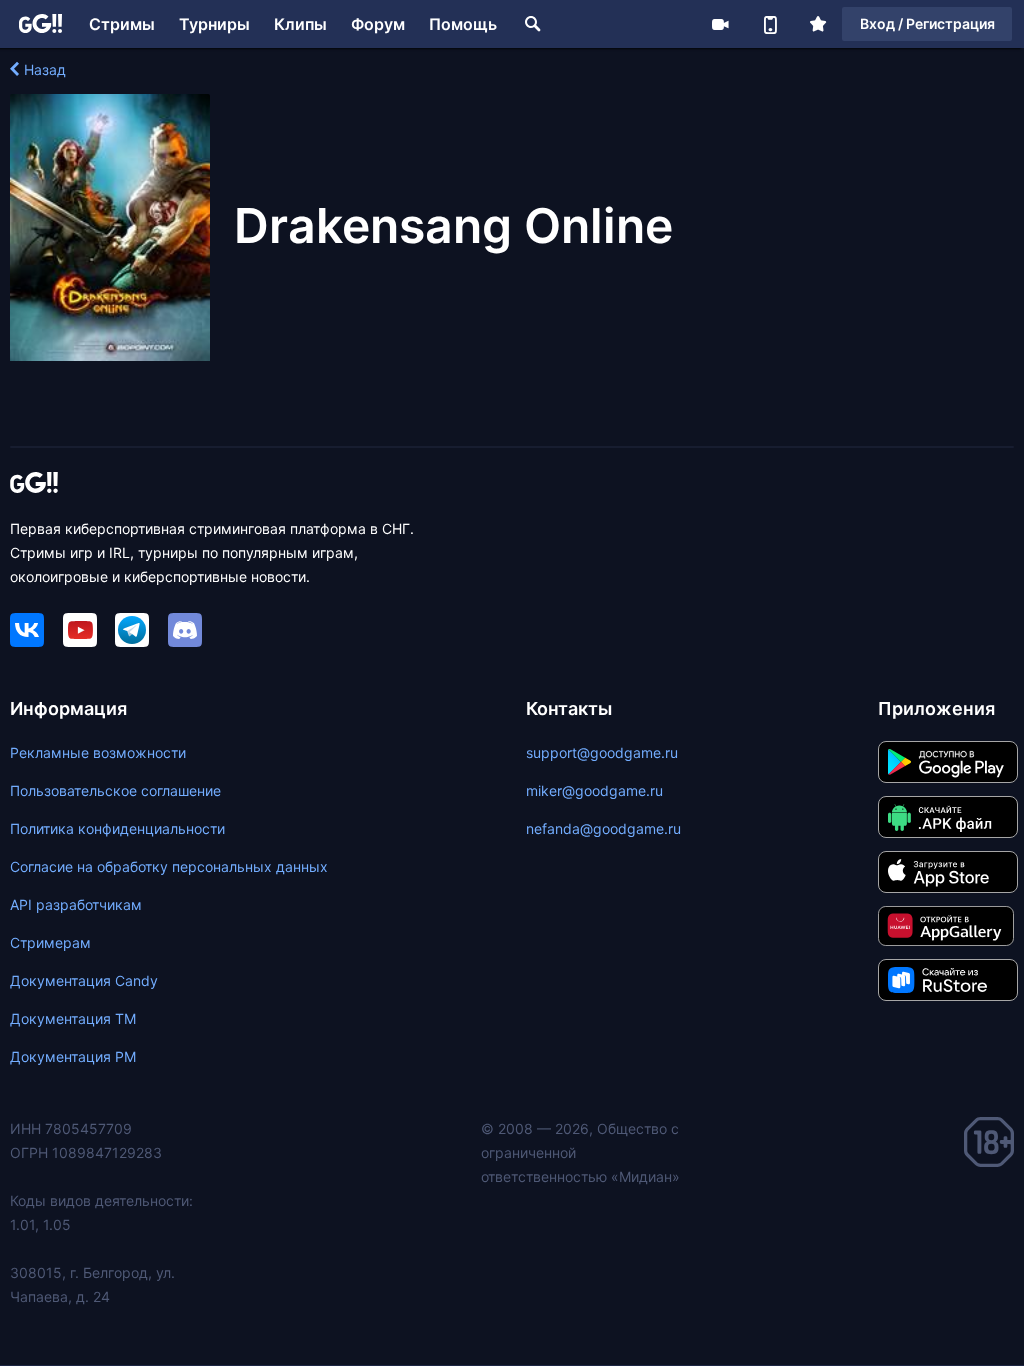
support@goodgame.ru (602, 752)
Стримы (122, 24)
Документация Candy (84, 980)
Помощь (463, 24)
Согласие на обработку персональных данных (169, 866)
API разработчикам (76, 904)
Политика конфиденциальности (117, 828)
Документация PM (73, 1056)
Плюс (818, 24)
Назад (45, 69)
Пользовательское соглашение (115, 790)
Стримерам (50, 942)
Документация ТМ (73, 1018)
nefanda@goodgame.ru (603, 828)
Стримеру (720, 24)
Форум (378, 24)
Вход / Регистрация (927, 23)
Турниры (214, 24)
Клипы (300, 24)
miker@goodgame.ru (594, 790)
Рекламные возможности (98, 752)
